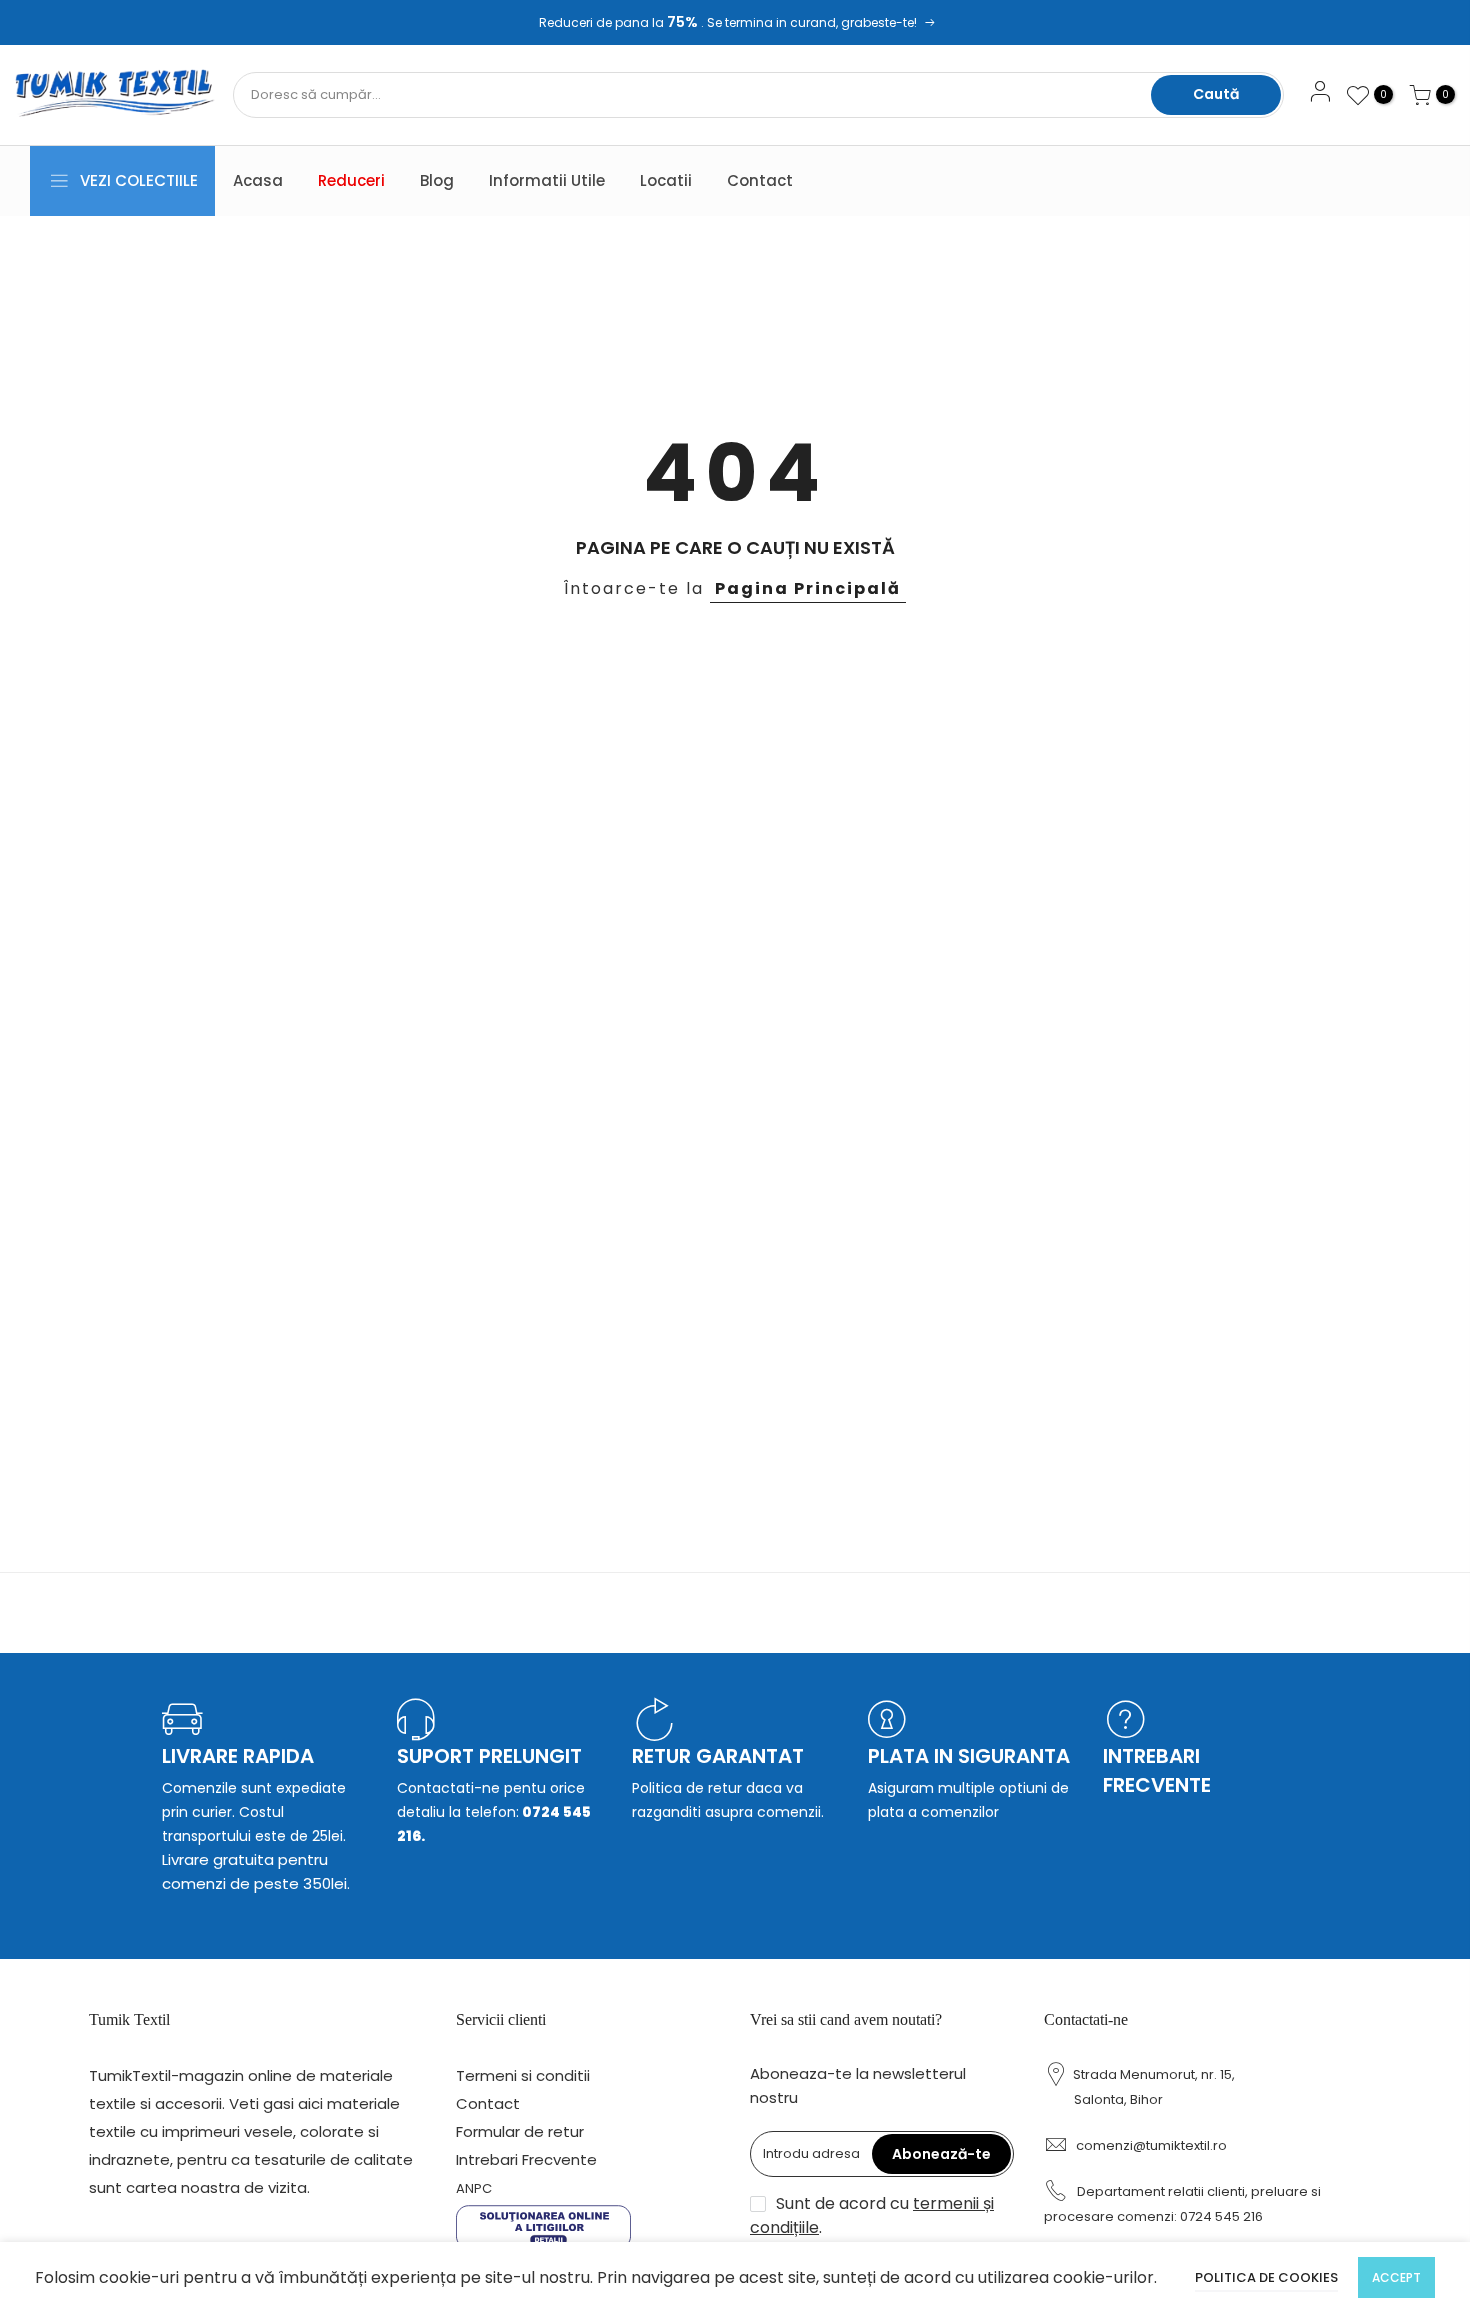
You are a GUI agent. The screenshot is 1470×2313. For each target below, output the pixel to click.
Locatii (666, 180)
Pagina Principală (808, 588)
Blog (437, 180)
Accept (1396, 2277)
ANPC (474, 2188)
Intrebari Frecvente (526, 2159)
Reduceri (351, 180)
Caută (1216, 94)
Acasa (258, 180)
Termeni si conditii (523, 2075)
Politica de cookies (1266, 2277)
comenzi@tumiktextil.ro (1151, 2145)
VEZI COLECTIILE (139, 180)
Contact (760, 180)
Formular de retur (520, 2131)
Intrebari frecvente (1157, 1770)
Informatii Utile (547, 180)
